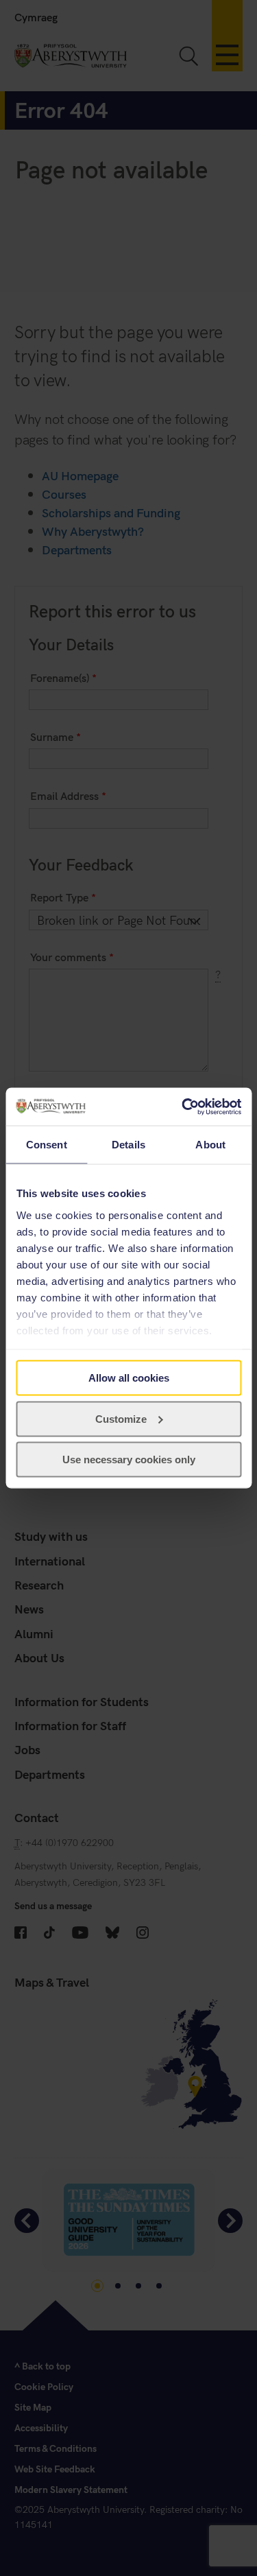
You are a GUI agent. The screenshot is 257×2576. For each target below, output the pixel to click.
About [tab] (210, 1145)
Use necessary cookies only (129, 1460)
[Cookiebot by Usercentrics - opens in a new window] (183, 1107)
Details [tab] (128, 1145)
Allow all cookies (129, 1378)
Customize (121, 1418)
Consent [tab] (47, 1145)
